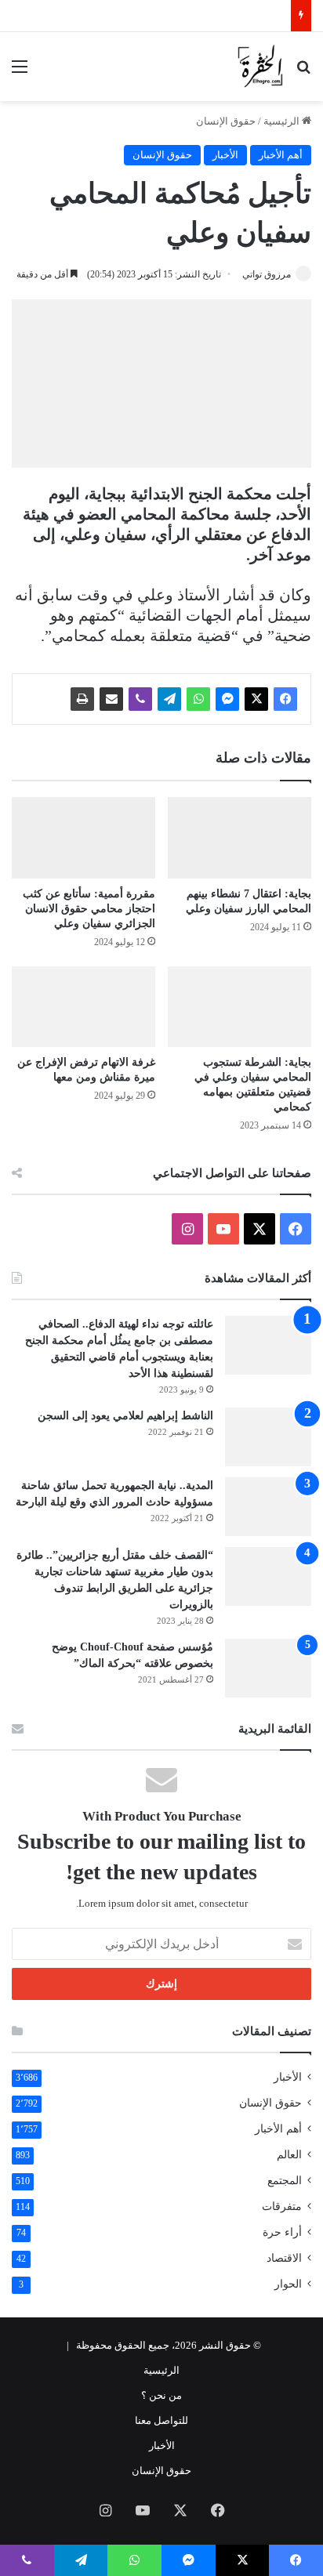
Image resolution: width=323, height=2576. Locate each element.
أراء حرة (282, 2232)
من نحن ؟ (161, 2395)
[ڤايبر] (140, 699)
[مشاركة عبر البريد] (111, 699)
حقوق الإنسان (226, 121)
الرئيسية (283, 121)
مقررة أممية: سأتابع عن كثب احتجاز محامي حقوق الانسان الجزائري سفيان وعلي (89, 909)
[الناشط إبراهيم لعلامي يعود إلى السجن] (268, 1437)
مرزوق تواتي (267, 274)
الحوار (288, 2284)
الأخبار (225, 155)
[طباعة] (82, 699)
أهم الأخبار (281, 155)
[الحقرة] (260, 67)
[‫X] (256, 699)
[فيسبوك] (285, 699)
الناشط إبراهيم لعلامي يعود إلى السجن (125, 1416)
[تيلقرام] (169, 699)
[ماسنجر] (227, 699)
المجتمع (285, 2181)
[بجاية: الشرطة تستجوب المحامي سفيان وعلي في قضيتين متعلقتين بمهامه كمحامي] (240, 1007)
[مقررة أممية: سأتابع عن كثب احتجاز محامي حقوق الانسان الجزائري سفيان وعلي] (83, 837)
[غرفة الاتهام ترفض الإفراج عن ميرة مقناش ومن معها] (83, 1007)
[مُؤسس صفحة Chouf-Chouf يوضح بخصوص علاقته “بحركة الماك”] (268, 1668)
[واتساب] (198, 699)
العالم (289, 2155)
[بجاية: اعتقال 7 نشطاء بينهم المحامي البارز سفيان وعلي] (240, 837)
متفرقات (282, 2206)
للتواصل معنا (161, 2420)
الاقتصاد (284, 2258)
